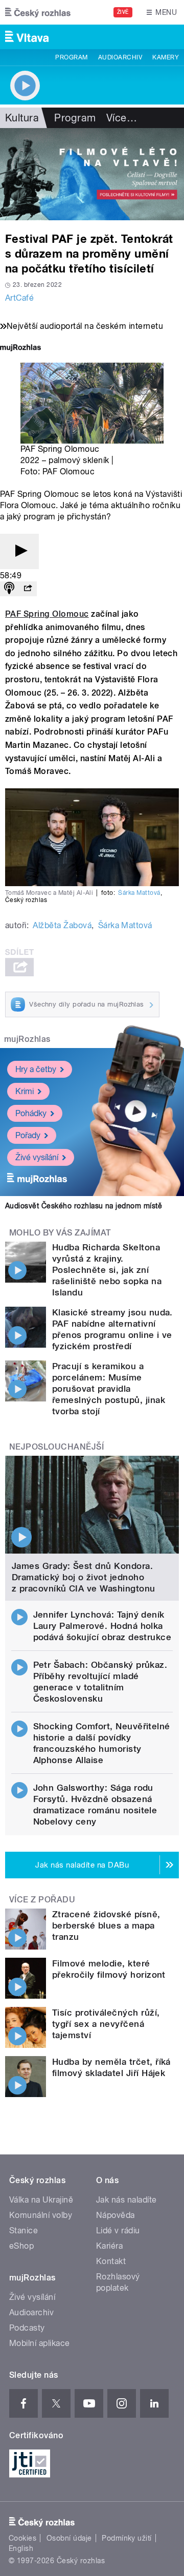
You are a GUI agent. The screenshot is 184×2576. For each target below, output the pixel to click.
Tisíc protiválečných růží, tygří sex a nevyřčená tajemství (106, 2024)
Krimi (25, 1091)
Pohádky (31, 1113)
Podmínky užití (127, 2538)
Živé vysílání (37, 1157)
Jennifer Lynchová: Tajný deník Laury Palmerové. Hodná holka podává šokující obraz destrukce (102, 1626)
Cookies (22, 2538)
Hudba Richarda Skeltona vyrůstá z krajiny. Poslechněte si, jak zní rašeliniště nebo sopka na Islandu (107, 1270)
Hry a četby (36, 1069)
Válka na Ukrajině (41, 2200)
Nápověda (116, 2215)
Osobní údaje (69, 2538)
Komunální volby (41, 2215)
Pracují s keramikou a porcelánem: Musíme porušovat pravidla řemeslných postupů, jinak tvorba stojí (109, 1389)
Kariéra (109, 2246)
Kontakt (111, 2261)
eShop (21, 2246)
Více (122, 118)
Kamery (166, 57)
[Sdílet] (28, 589)
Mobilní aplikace (40, 2343)
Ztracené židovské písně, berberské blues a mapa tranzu (106, 1925)
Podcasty (27, 2328)
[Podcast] (9, 589)
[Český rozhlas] (38, 12)
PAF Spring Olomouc (47, 614)
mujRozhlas (27, 1039)
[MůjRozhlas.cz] (20, 349)
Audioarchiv (120, 57)
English (21, 2548)
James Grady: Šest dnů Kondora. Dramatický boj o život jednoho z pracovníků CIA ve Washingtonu (84, 1577)
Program (71, 57)
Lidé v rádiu (118, 2231)
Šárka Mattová (139, 893)
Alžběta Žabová (62, 925)
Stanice (24, 2231)
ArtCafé (19, 298)
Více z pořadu (42, 1900)
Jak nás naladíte (126, 2200)
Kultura (22, 118)
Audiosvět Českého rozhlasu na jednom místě (84, 1206)
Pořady (28, 1135)
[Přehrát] (19, 551)
